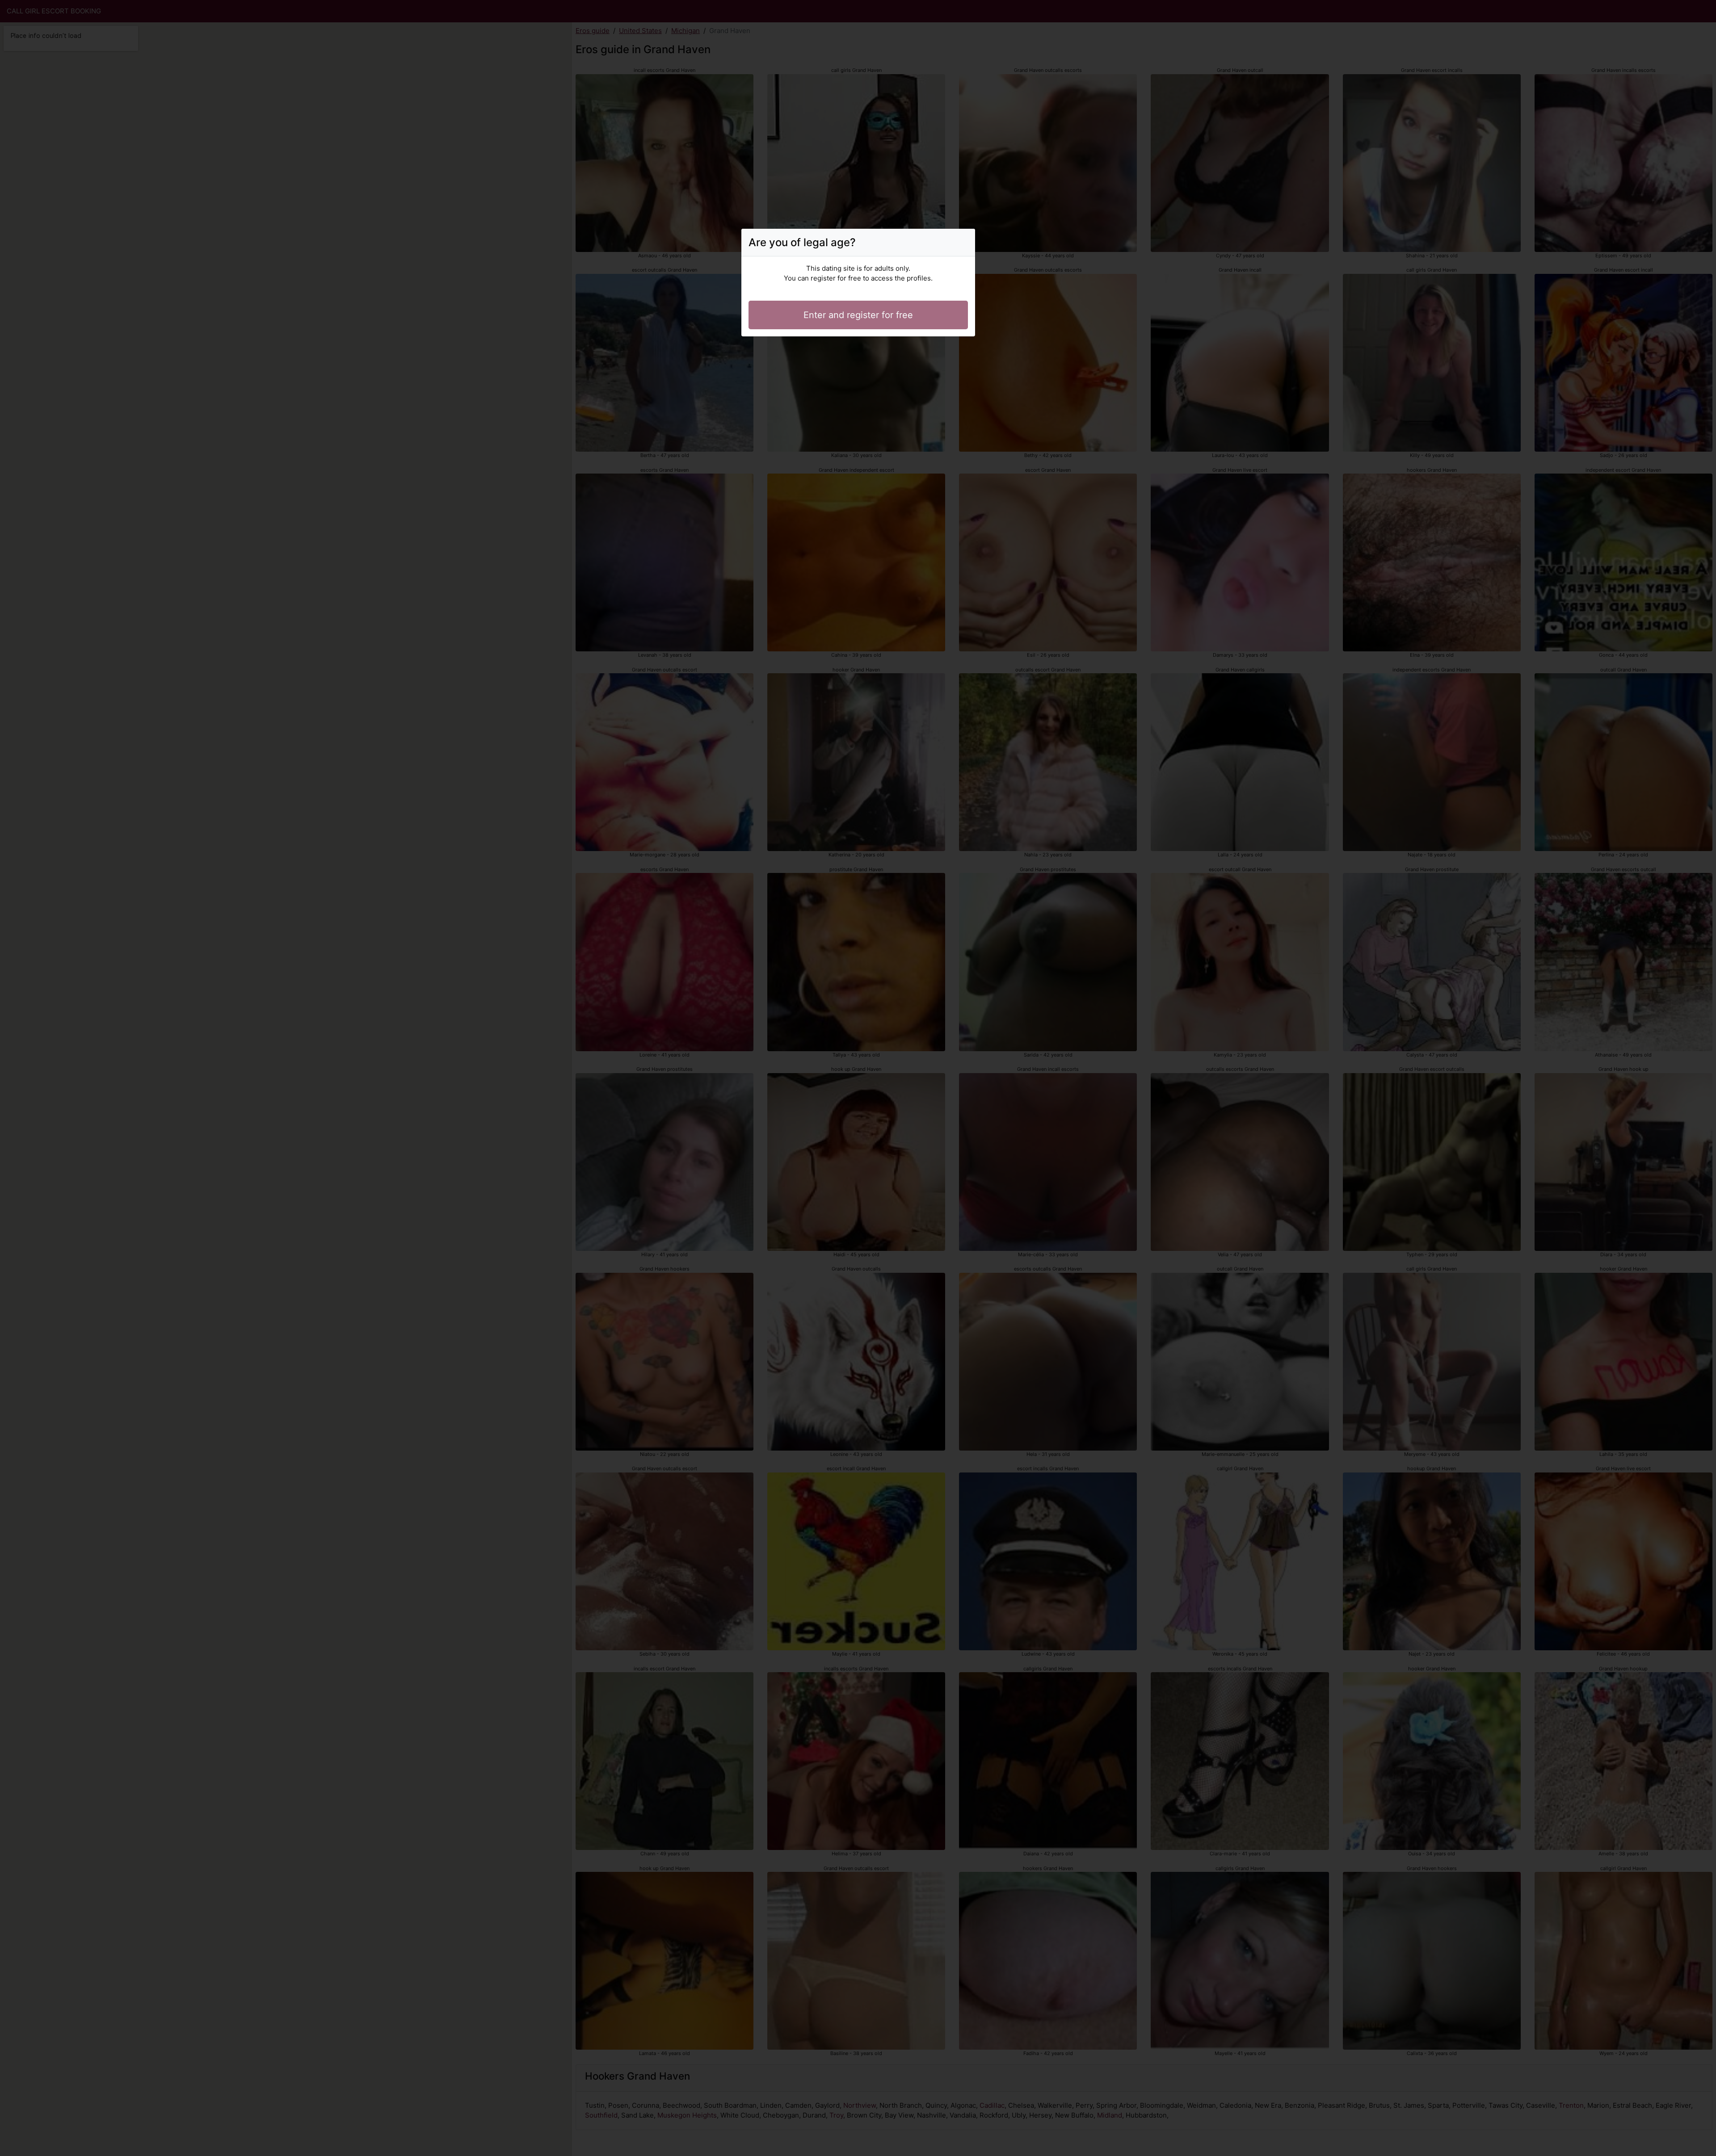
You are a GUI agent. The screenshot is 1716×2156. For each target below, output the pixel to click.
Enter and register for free (858, 315)
